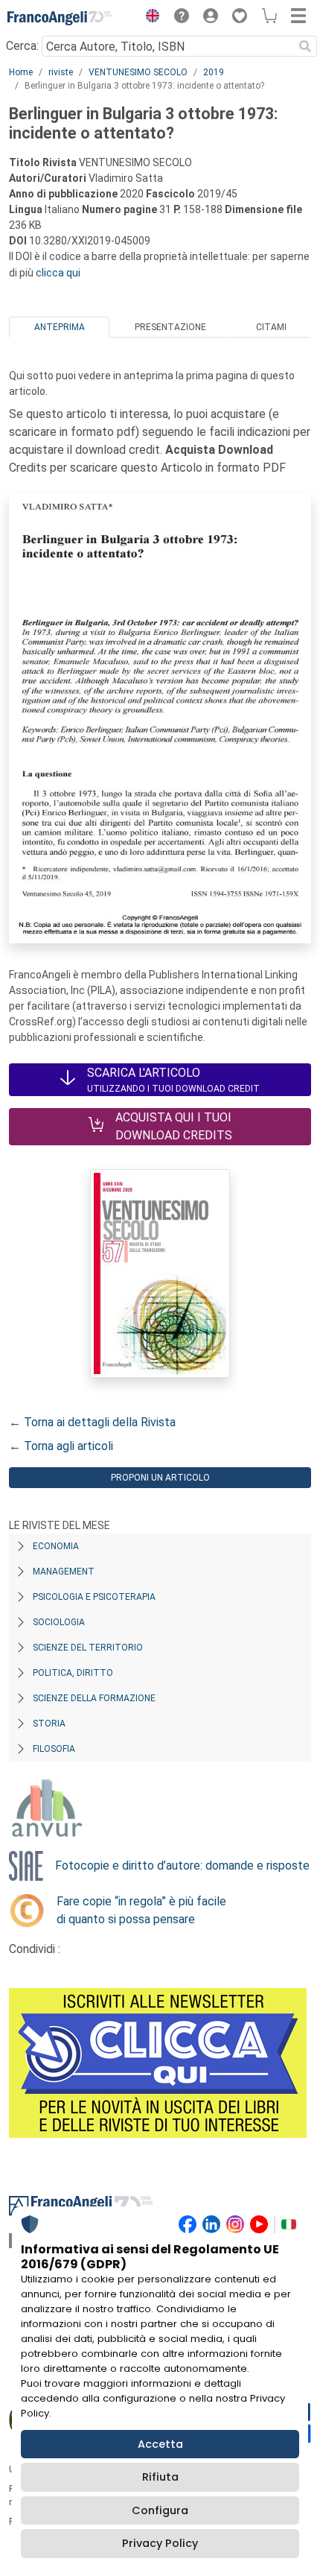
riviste (61, 72)
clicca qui (58, 273)
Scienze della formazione (94, 1698)
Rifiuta (160, 2477)
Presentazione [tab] (170, 327)
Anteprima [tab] (60, 327)
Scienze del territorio (88, 1648)
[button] (149, 18)
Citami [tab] (271, 327)
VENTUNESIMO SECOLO (138, 72)
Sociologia (59, 1622)
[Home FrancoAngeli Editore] (60, 18)
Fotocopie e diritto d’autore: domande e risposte (182, 1865)
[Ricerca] (305, 46)
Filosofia (54, 1749)
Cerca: (22, 46)
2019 (214, 72)
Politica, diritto (73, 1673)
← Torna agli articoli (61, 1446)
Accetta (160, 2444)
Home (21, 72)
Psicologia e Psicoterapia (94, 1597)
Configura (160, 2510)
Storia (49, 1724)
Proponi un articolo (160, 1478)
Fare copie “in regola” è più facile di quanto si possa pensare (141, 1910)
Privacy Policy (160, 2543)
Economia (56, 1546)
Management (64, 1572)
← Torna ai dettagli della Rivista (92, 1422)
